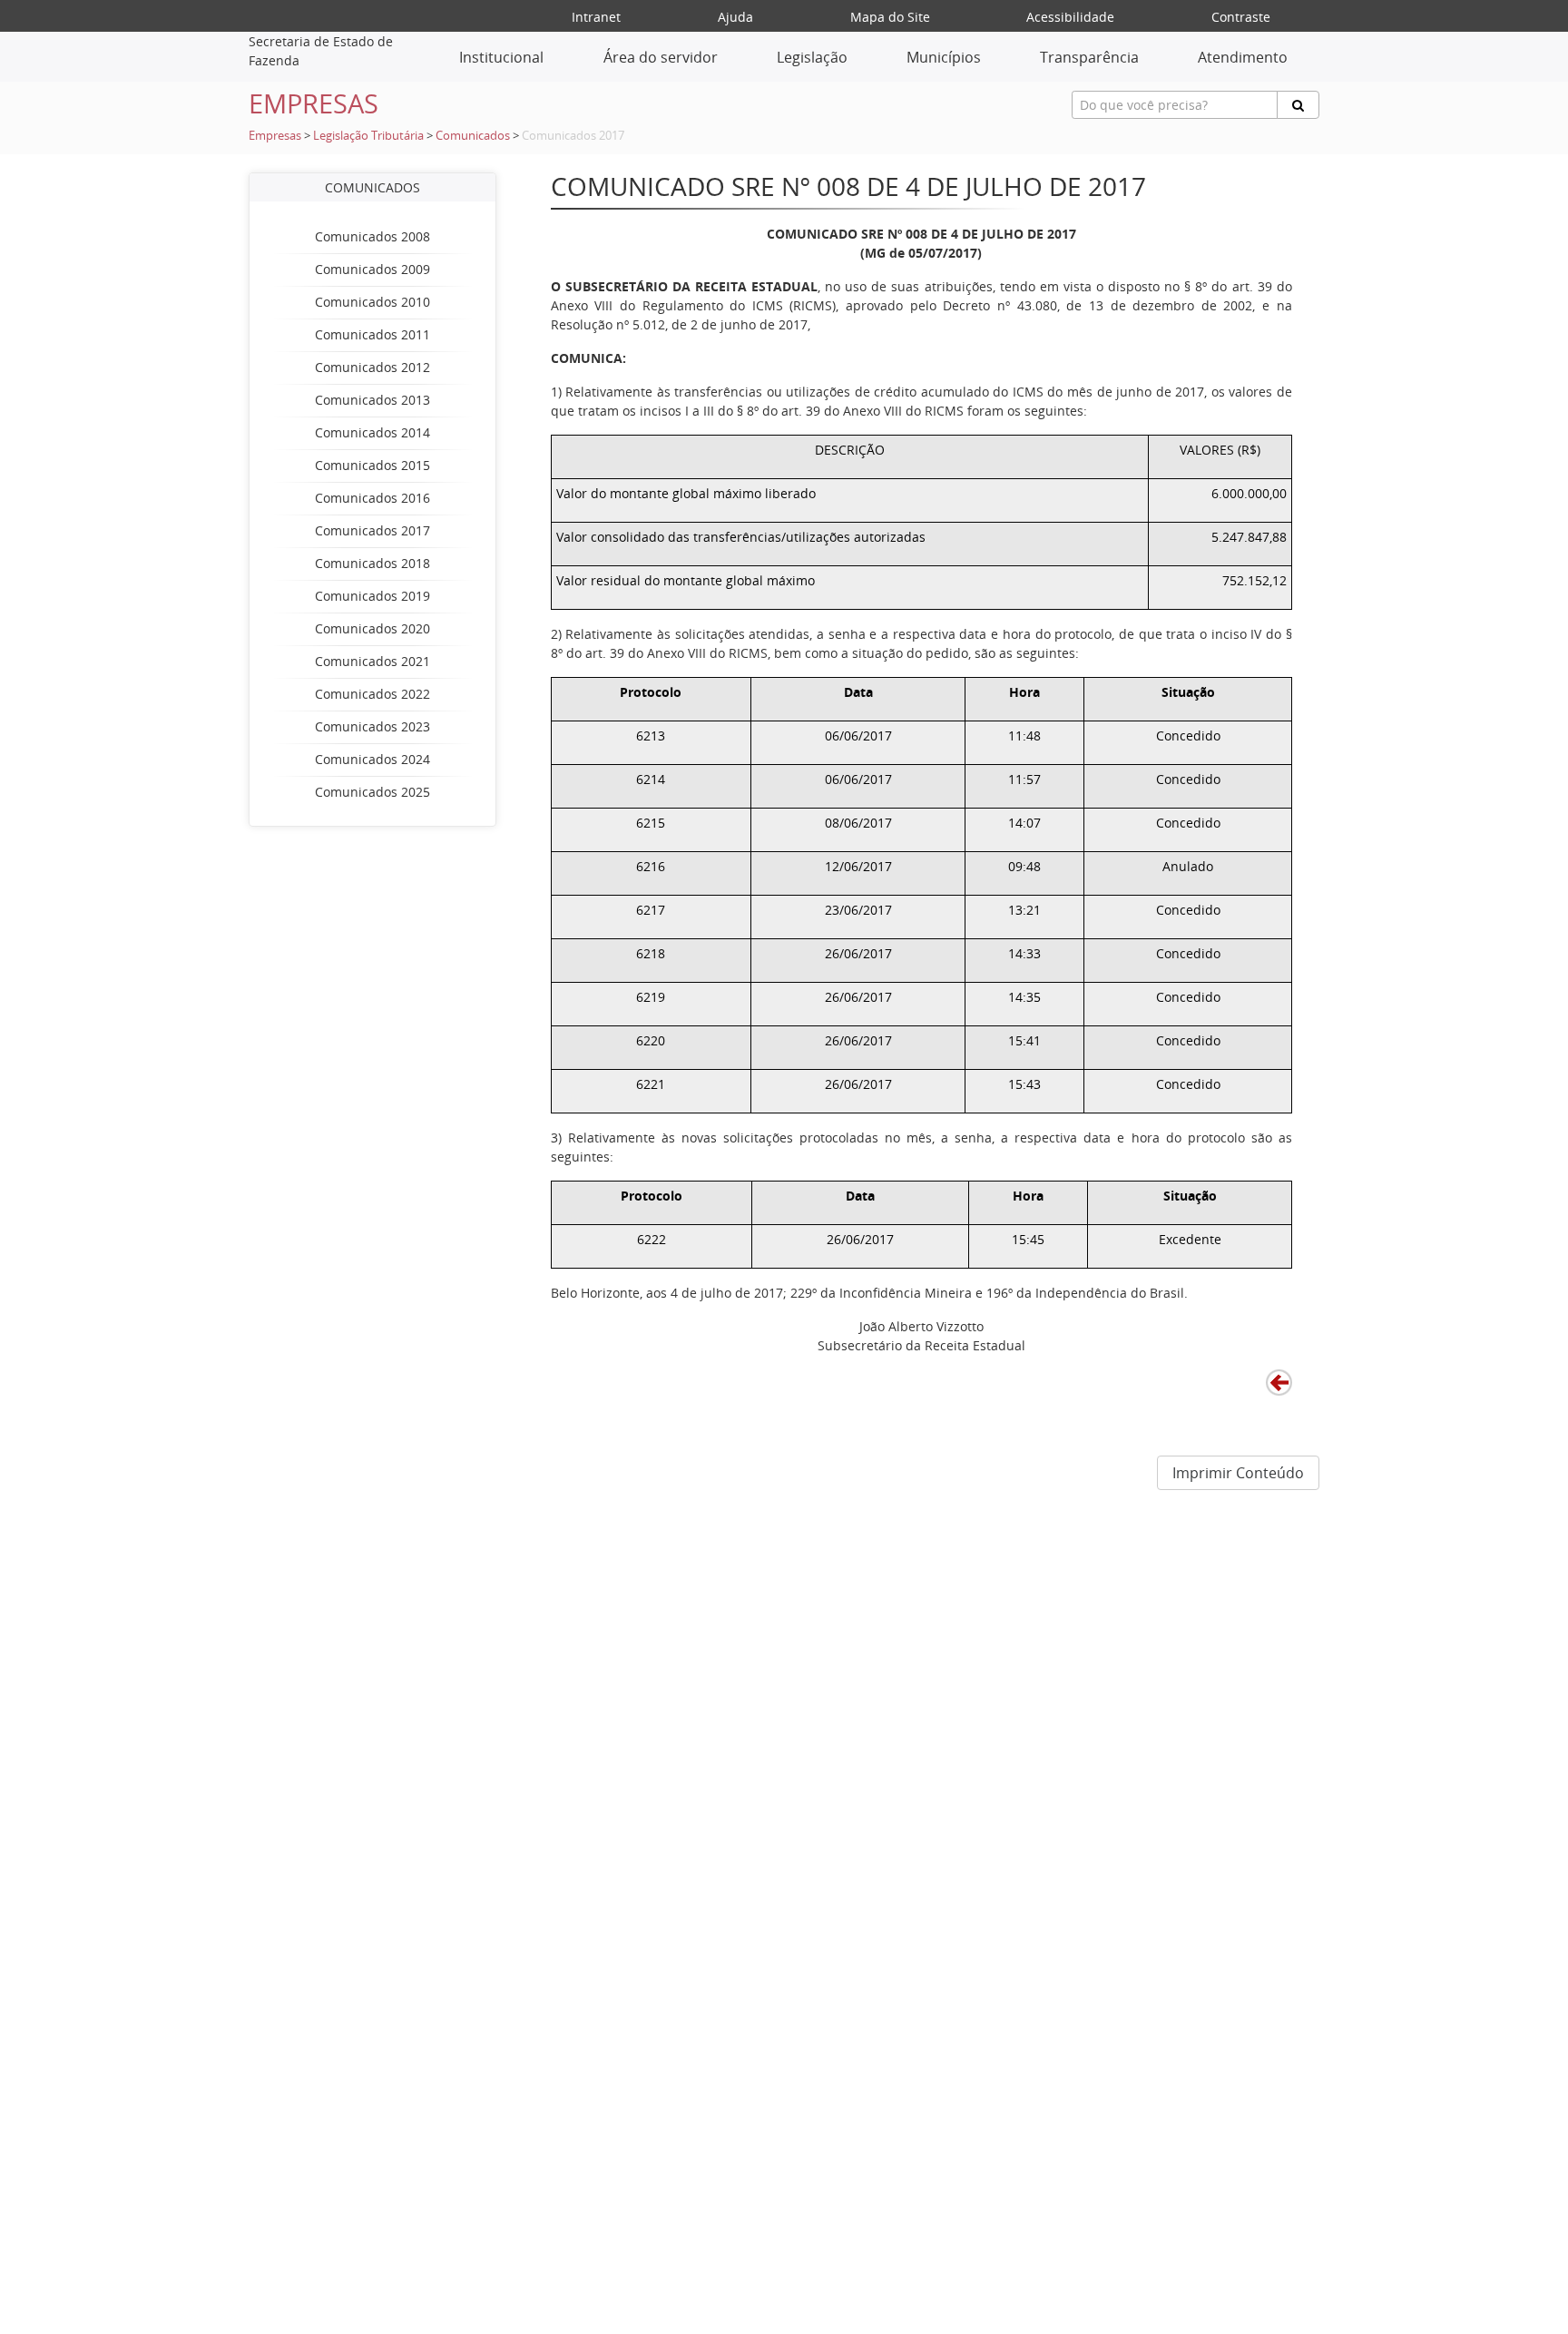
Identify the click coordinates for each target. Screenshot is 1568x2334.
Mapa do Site (890, 17)
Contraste (1241, 17)
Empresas (275, 136)
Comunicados (473, 136)
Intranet (596, 17)
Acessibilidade (1070, 17)
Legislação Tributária (368, 136)
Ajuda (735, 17)
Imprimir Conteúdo (1238, 1473)
